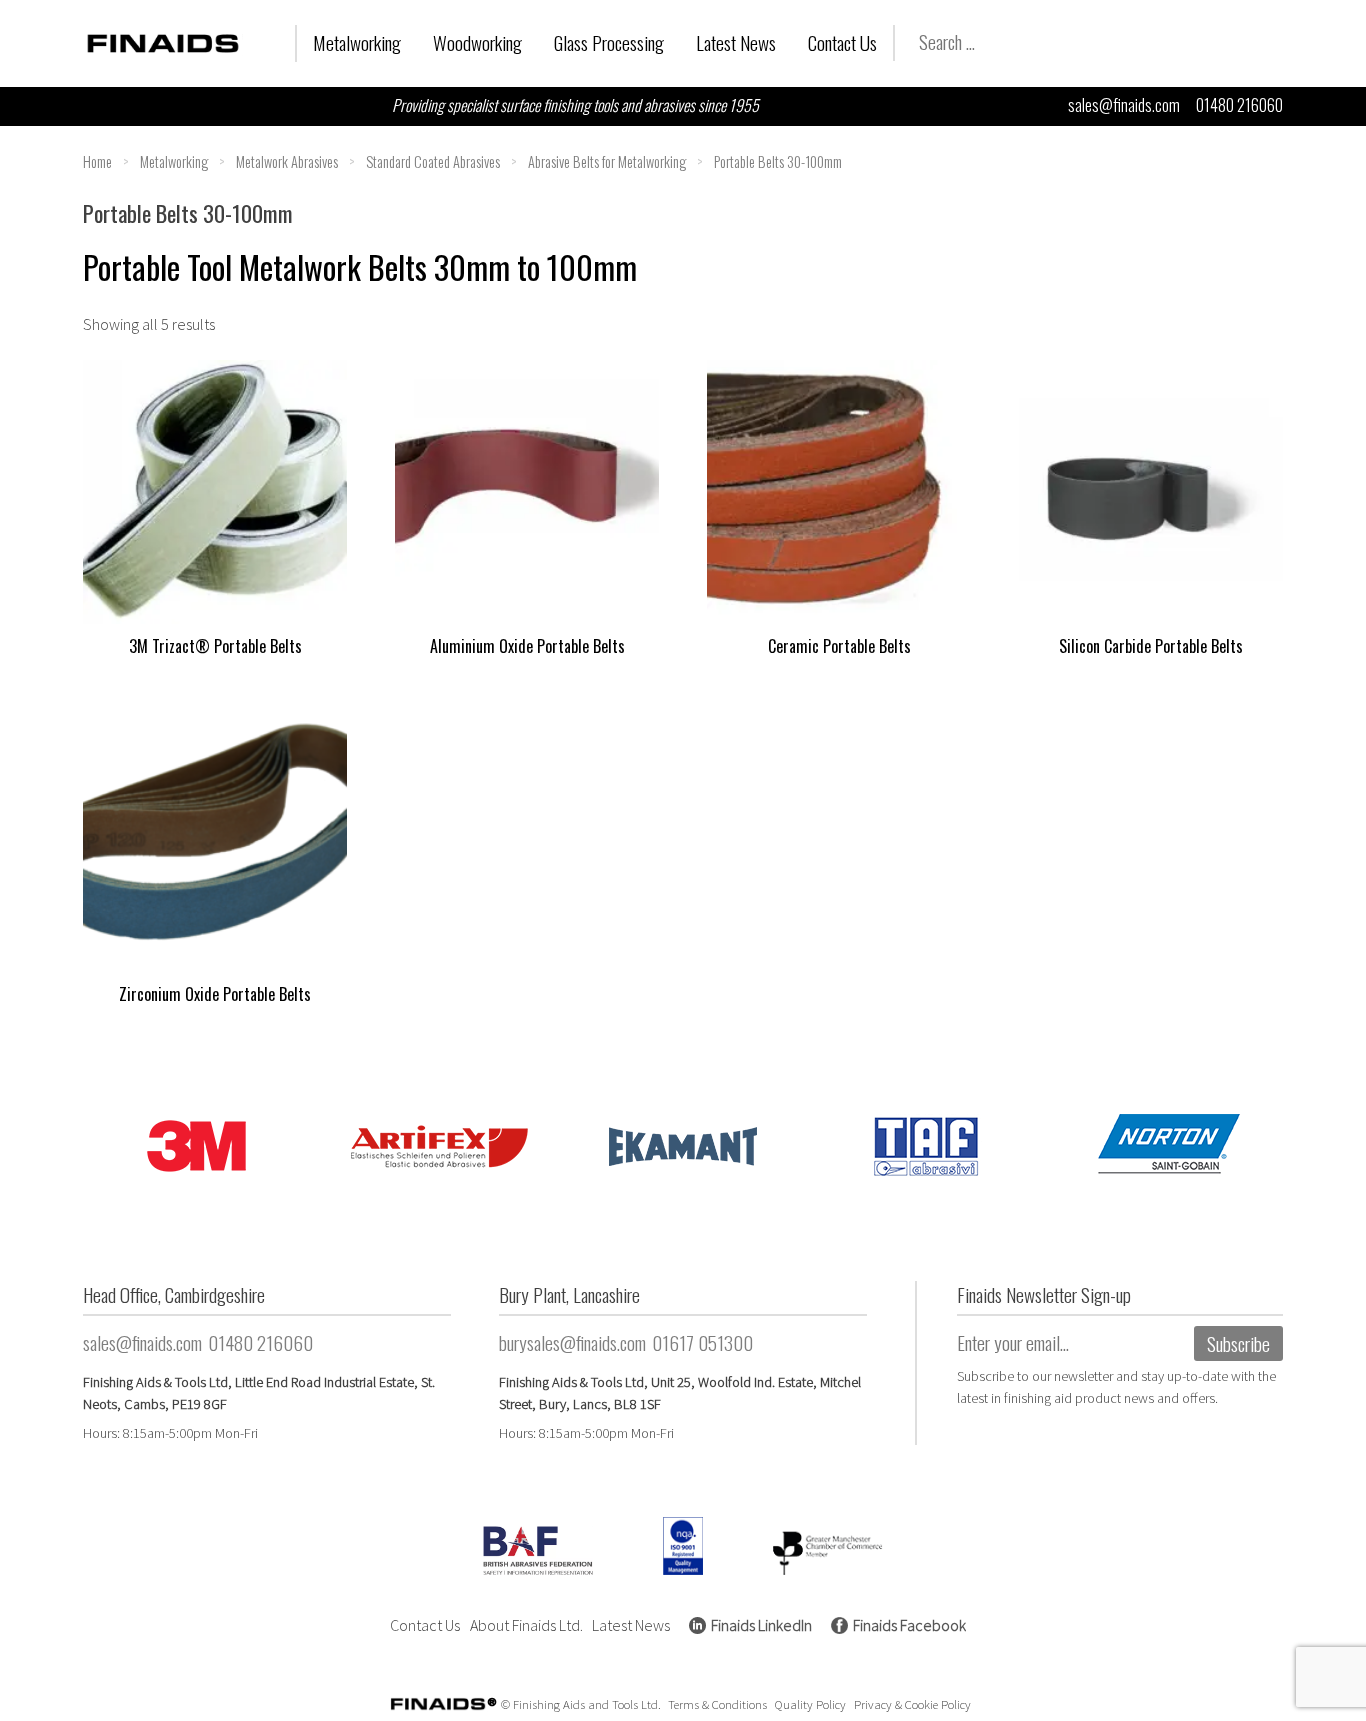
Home (97, 161)
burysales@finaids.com (572, 1342)
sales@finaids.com (1124, 105)
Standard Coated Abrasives (433, 161)
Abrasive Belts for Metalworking (607, 161)
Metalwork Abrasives (287, 161)
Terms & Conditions (717, 1704)
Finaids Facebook (909, 1625)
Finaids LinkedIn (761, 1625)
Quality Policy (810, 1704)
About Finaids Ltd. (526, 1625)
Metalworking (357, 42)
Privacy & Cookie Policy (912, 1704)
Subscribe (1238, 1343)
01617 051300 (702, 1342)
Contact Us (842, 42)
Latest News (736, 42)
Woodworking (477, 42)
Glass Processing (609, 42)
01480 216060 (1239, 105)
